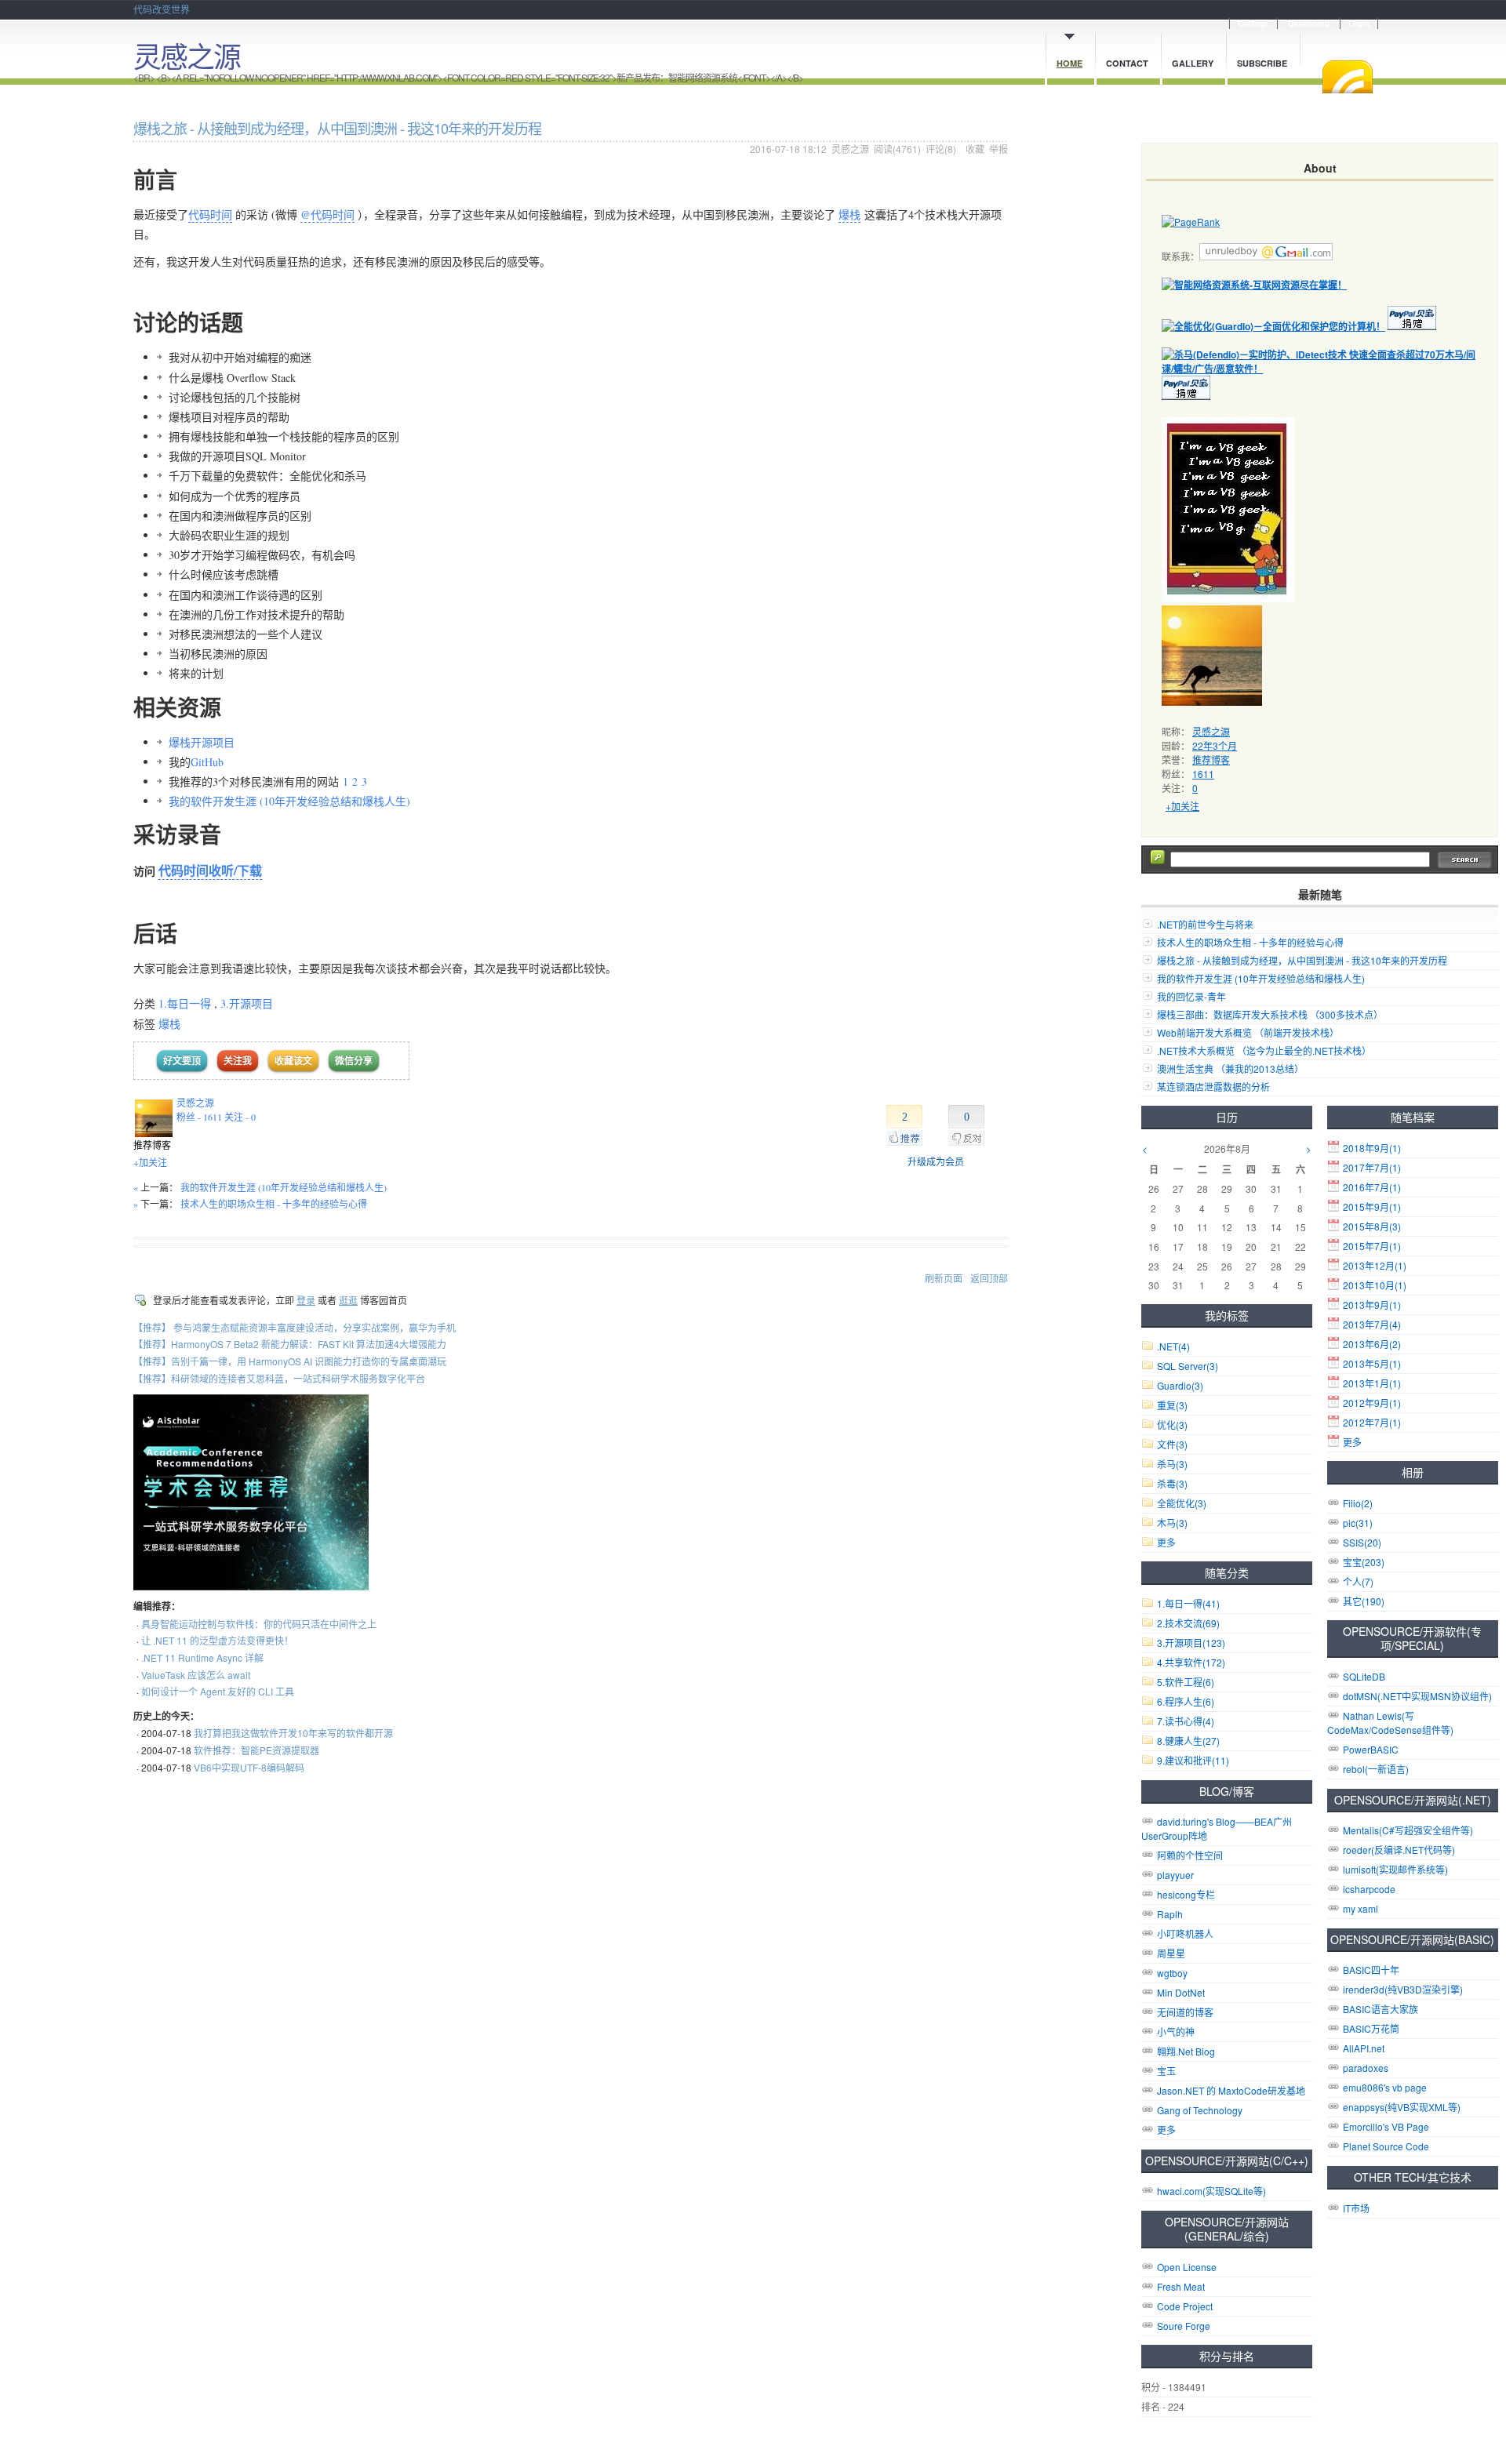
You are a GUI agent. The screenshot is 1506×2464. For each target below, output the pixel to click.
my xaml (1360, 1908)
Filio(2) (1358, 1503)
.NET (1173, 1346)
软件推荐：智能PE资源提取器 (256, 1750)
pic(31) (1358, 1523)
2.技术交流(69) (1188, 1623)
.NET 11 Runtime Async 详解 (202, 1657)
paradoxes (1366, 2068)
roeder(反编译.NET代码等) (1399, 1850)
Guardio (1180, 1385)
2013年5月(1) (1372, 1363)
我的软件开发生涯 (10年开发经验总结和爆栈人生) (291, 801)
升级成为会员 (936, 1161)
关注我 (238, 1061)
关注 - (240, 1117)
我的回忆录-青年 (1191, 996)
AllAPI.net (1364, 2048)
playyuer (1175, 1875)
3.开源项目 (247, 1003)
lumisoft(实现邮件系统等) (1395, 1869)
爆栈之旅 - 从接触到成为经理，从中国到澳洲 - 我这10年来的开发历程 (1302, 960)
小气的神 (1176, 2032)
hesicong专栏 (1186, 1894)
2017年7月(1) (1372, 1167)
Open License (1187, 2267)
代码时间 (210, 214)
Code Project (1185, 2306)
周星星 (1171, 1953)
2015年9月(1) (1372, 1207)
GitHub (207, 762)
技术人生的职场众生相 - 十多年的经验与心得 (274, 1204)
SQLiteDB (1364, 1676)
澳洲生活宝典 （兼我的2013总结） (1230, 1068)
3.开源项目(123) (1191, 1643)
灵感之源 (187, 55)
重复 (1172, 1405)
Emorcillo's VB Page (1386, 2126)
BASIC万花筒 (1371, 2028)
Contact (1127, 63)
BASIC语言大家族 (1380, 2009)
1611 (1203, 774)
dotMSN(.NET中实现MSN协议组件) (1417, 1696)
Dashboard (1309, 24)
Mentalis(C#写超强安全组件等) (1408, 1830)
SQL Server (1188, 1366)
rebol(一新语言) (1376, 1769)
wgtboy (1172, 1973)
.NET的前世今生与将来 (1205, 924)
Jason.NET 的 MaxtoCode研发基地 (1231, 2090)
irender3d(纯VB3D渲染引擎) (1403, 1989)
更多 (1352, 1442)
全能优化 (1182, 1503)
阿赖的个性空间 (1190, 1855)
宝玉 (1166, 2071)
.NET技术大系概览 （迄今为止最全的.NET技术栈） (1264, 1050)
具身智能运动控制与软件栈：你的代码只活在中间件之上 (259, 1624)
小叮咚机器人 (1185, 1933)
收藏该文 (293, 1061)
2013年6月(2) (1372, 1344)
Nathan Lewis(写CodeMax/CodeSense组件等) (1390, 1723)
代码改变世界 (162, 9)
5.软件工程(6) (1186, 1682)
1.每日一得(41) (1188, 1603)
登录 (306, 1300)
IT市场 (1356, 2208)
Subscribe (1262, 63)
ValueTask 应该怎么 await (196, 1675)
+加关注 (150, 1162)
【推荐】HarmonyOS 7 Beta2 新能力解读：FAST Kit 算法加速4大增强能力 (290, 1344)
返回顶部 (989, 1278)
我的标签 (1227, 1315)
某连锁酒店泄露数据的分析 (1213, 1087)
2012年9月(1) (1372, 1403)
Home (1069, 63)
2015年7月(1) (1372, 1246)
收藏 (975, 149)
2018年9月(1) (1372, 1148)
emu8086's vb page (1385, 2087)
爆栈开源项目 (202, 742)
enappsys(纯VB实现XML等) (1402, 2107)
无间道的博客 (1185, 2012)
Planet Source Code (1386, 2146)
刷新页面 (944, 1278)
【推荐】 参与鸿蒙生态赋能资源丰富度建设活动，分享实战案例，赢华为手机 (295, 1327)
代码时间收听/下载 (210, 870)
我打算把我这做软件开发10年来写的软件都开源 (293, 1733)
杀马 (1172, 1464)
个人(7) (1358, 1581)
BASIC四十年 (1371, 1970)
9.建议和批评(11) (1193, 1760)
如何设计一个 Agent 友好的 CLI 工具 (218, 1691)
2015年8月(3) (1372, 1226)
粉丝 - (199, 1117)
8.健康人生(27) (1188, 1741)
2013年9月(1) (1372, 1305)
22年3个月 (1215, 745)
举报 (999, 149)
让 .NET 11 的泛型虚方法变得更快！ (217, 1640)
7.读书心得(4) (1186, 1721)
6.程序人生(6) (1186, 1701)
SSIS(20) (1362, 1542)
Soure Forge (1184, 2326)
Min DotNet (1181, 1992)
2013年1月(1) (1372, 1383)
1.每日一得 (185, 1003)
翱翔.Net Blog (1186, 2051)
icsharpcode (1369, 1889)
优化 (1172, 1425)
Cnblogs (1253, 24)
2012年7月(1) (1372, 1422)
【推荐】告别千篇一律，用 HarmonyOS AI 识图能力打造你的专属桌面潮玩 (290, 1361)
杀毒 (1172, 1483)
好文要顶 (182, 1061)
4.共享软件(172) (1191, 1662)
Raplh (1170, 1914)
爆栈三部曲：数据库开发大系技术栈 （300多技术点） (1270, 1014)
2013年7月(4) (1372, 1324)
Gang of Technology (1200, 2110)
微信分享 (354, 1061)
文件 (1172, 1444)
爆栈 (849, 214)
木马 (1172, 1523)
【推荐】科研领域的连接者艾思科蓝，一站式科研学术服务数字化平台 (279, 1378)
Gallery (1193, 63)
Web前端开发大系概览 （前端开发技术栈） (1248, 1032)
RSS (1348, 77)
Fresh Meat (1181, 2286)
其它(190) (1364, 1601)
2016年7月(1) (1372, 1187)
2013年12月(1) (1375, 1265)
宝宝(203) (1364, 1562)
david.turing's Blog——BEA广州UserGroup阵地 (1217, 1828)
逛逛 (348, 1300)
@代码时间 (327, 214)
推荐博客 (1211, 760)
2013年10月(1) (1375, 1285)
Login (1359, 24)
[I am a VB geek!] (1228, 598)
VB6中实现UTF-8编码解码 (249, 1767)
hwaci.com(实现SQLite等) (1211, 2191)
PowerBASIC (1371, 1749)
